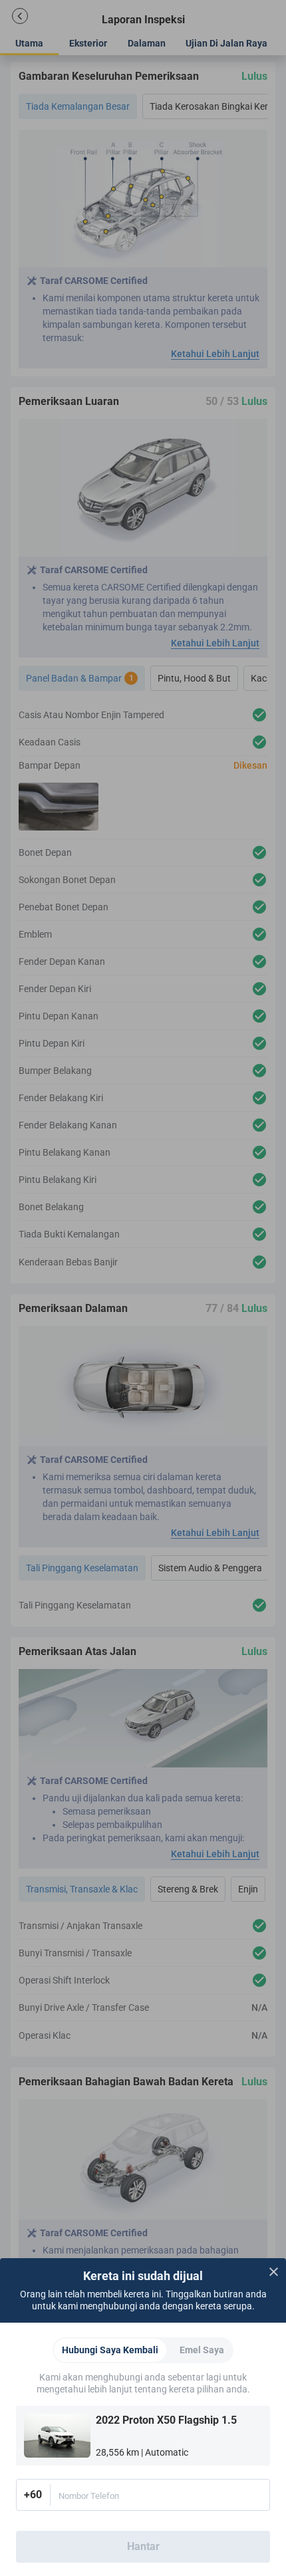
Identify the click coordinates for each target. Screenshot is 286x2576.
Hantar (143, 2546)
